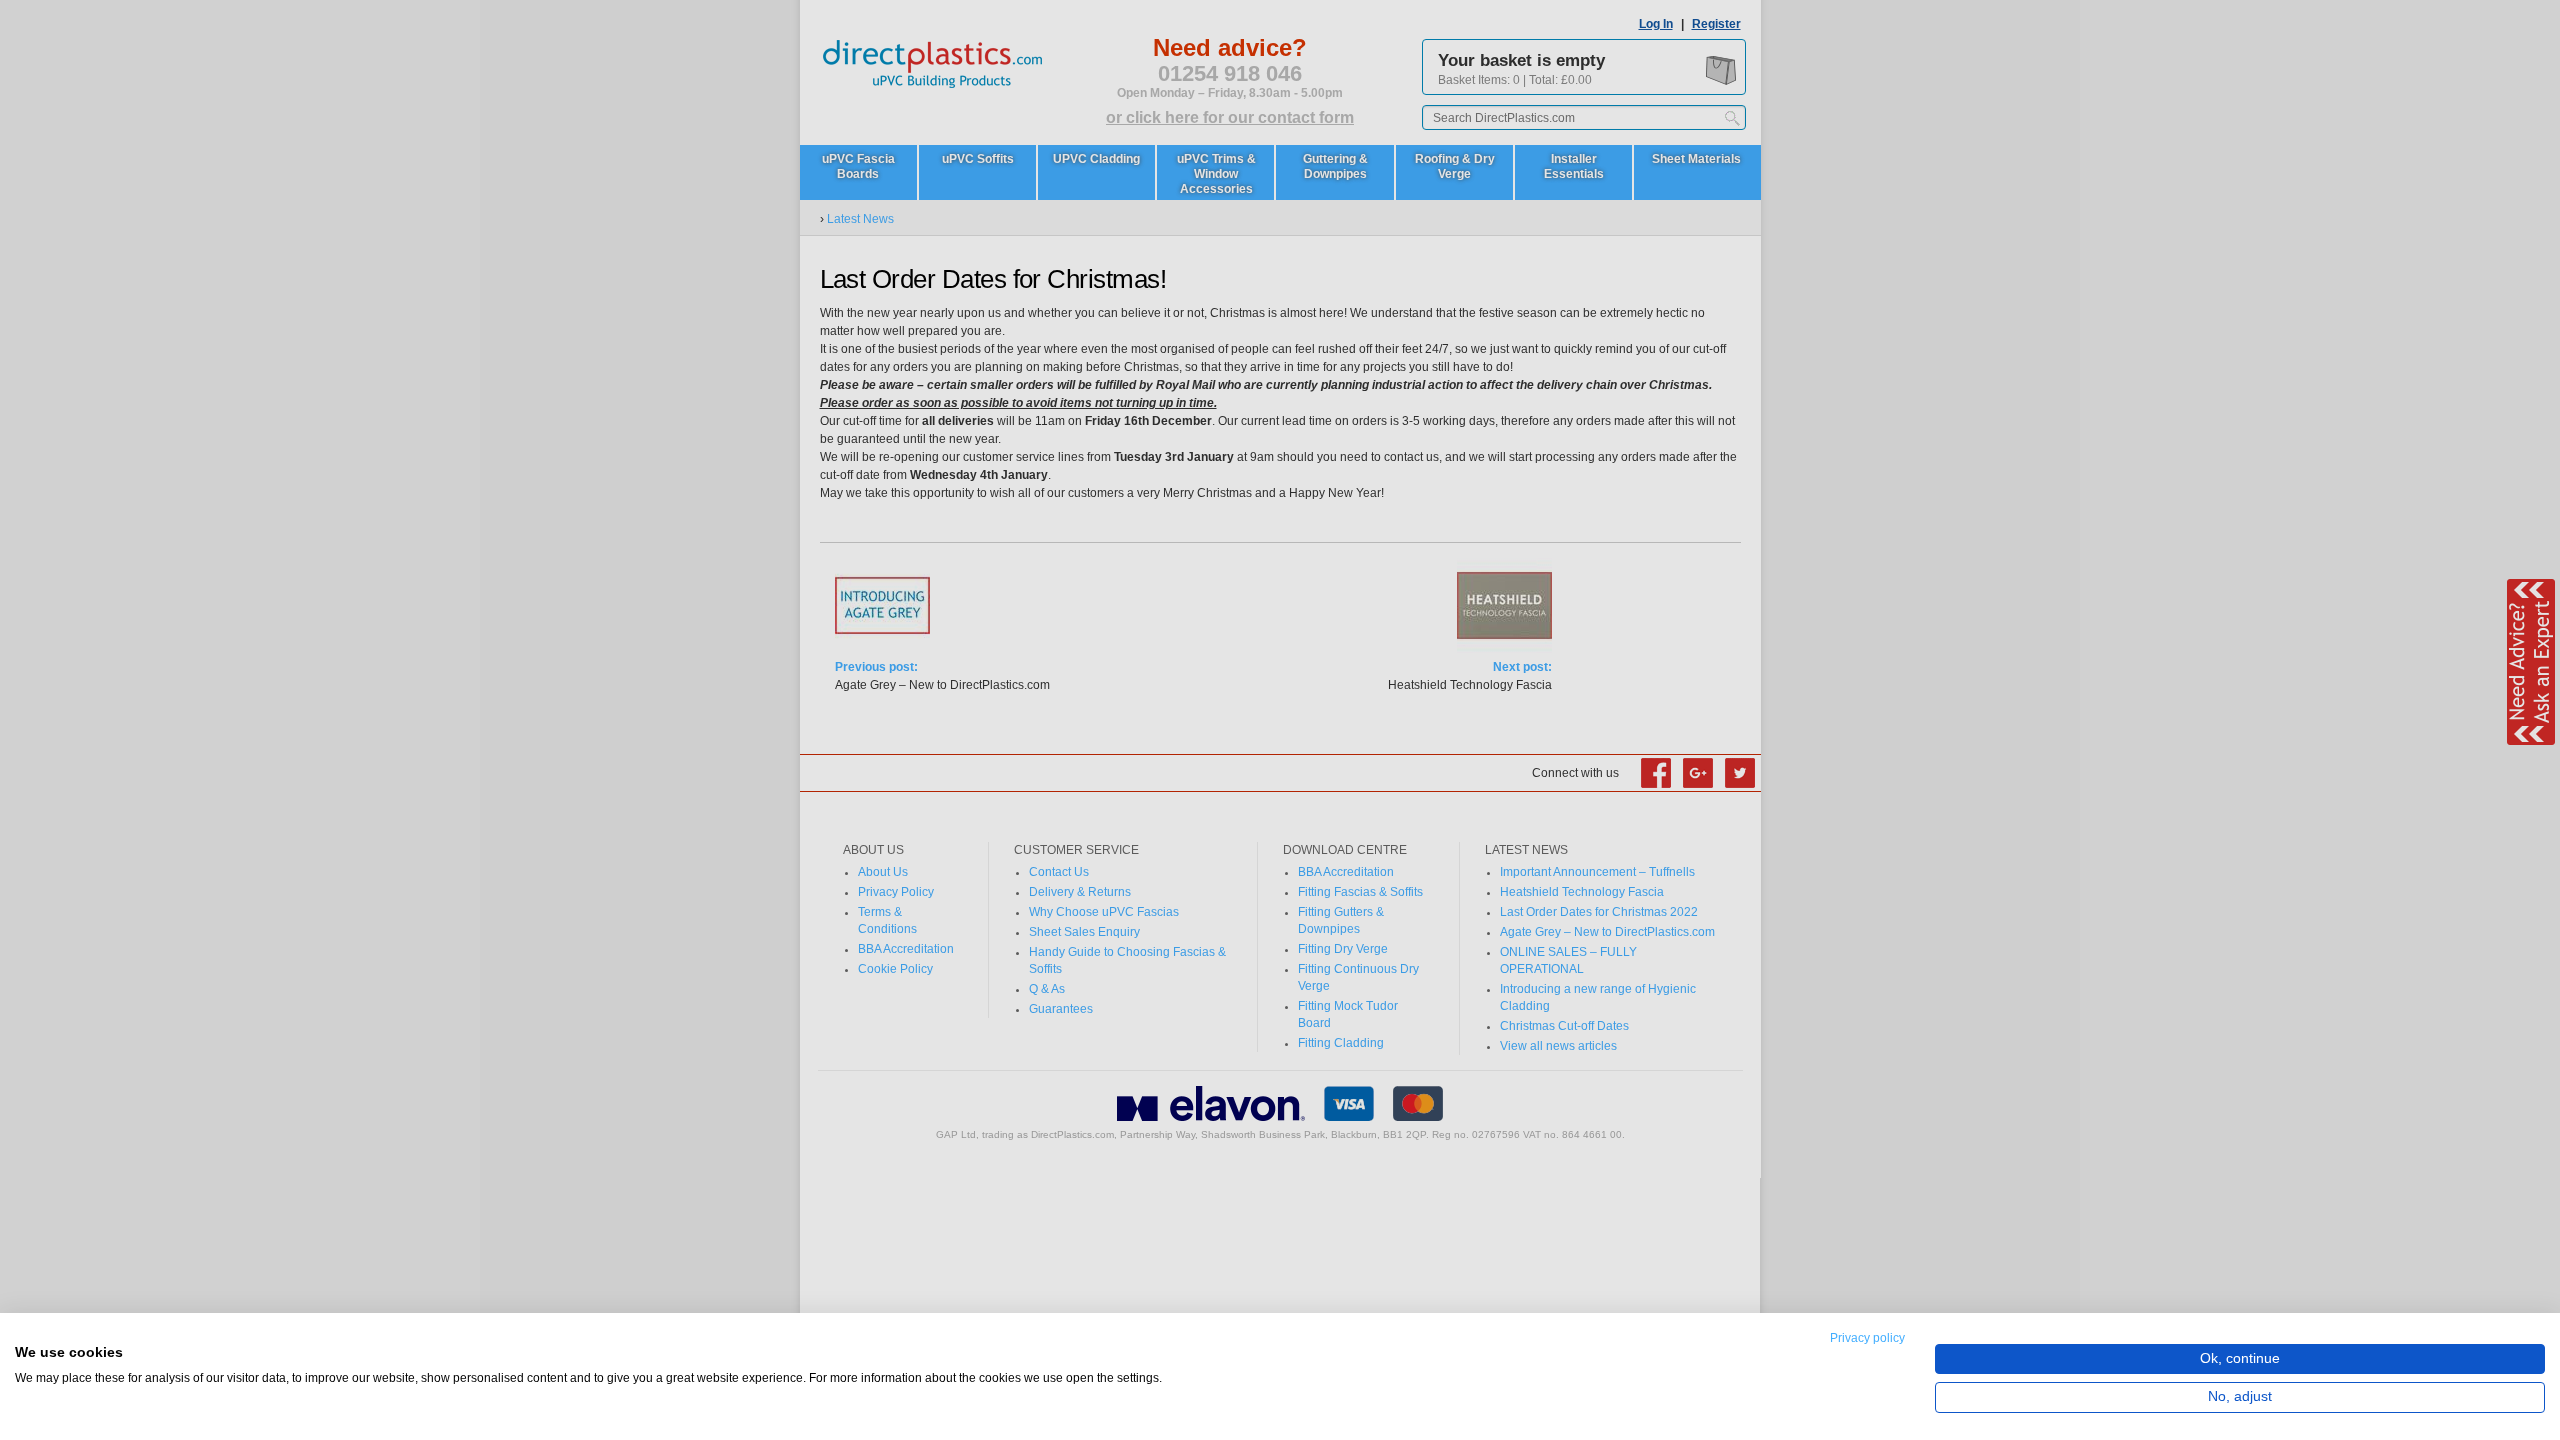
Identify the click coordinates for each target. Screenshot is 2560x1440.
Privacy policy (1867, 1338)
